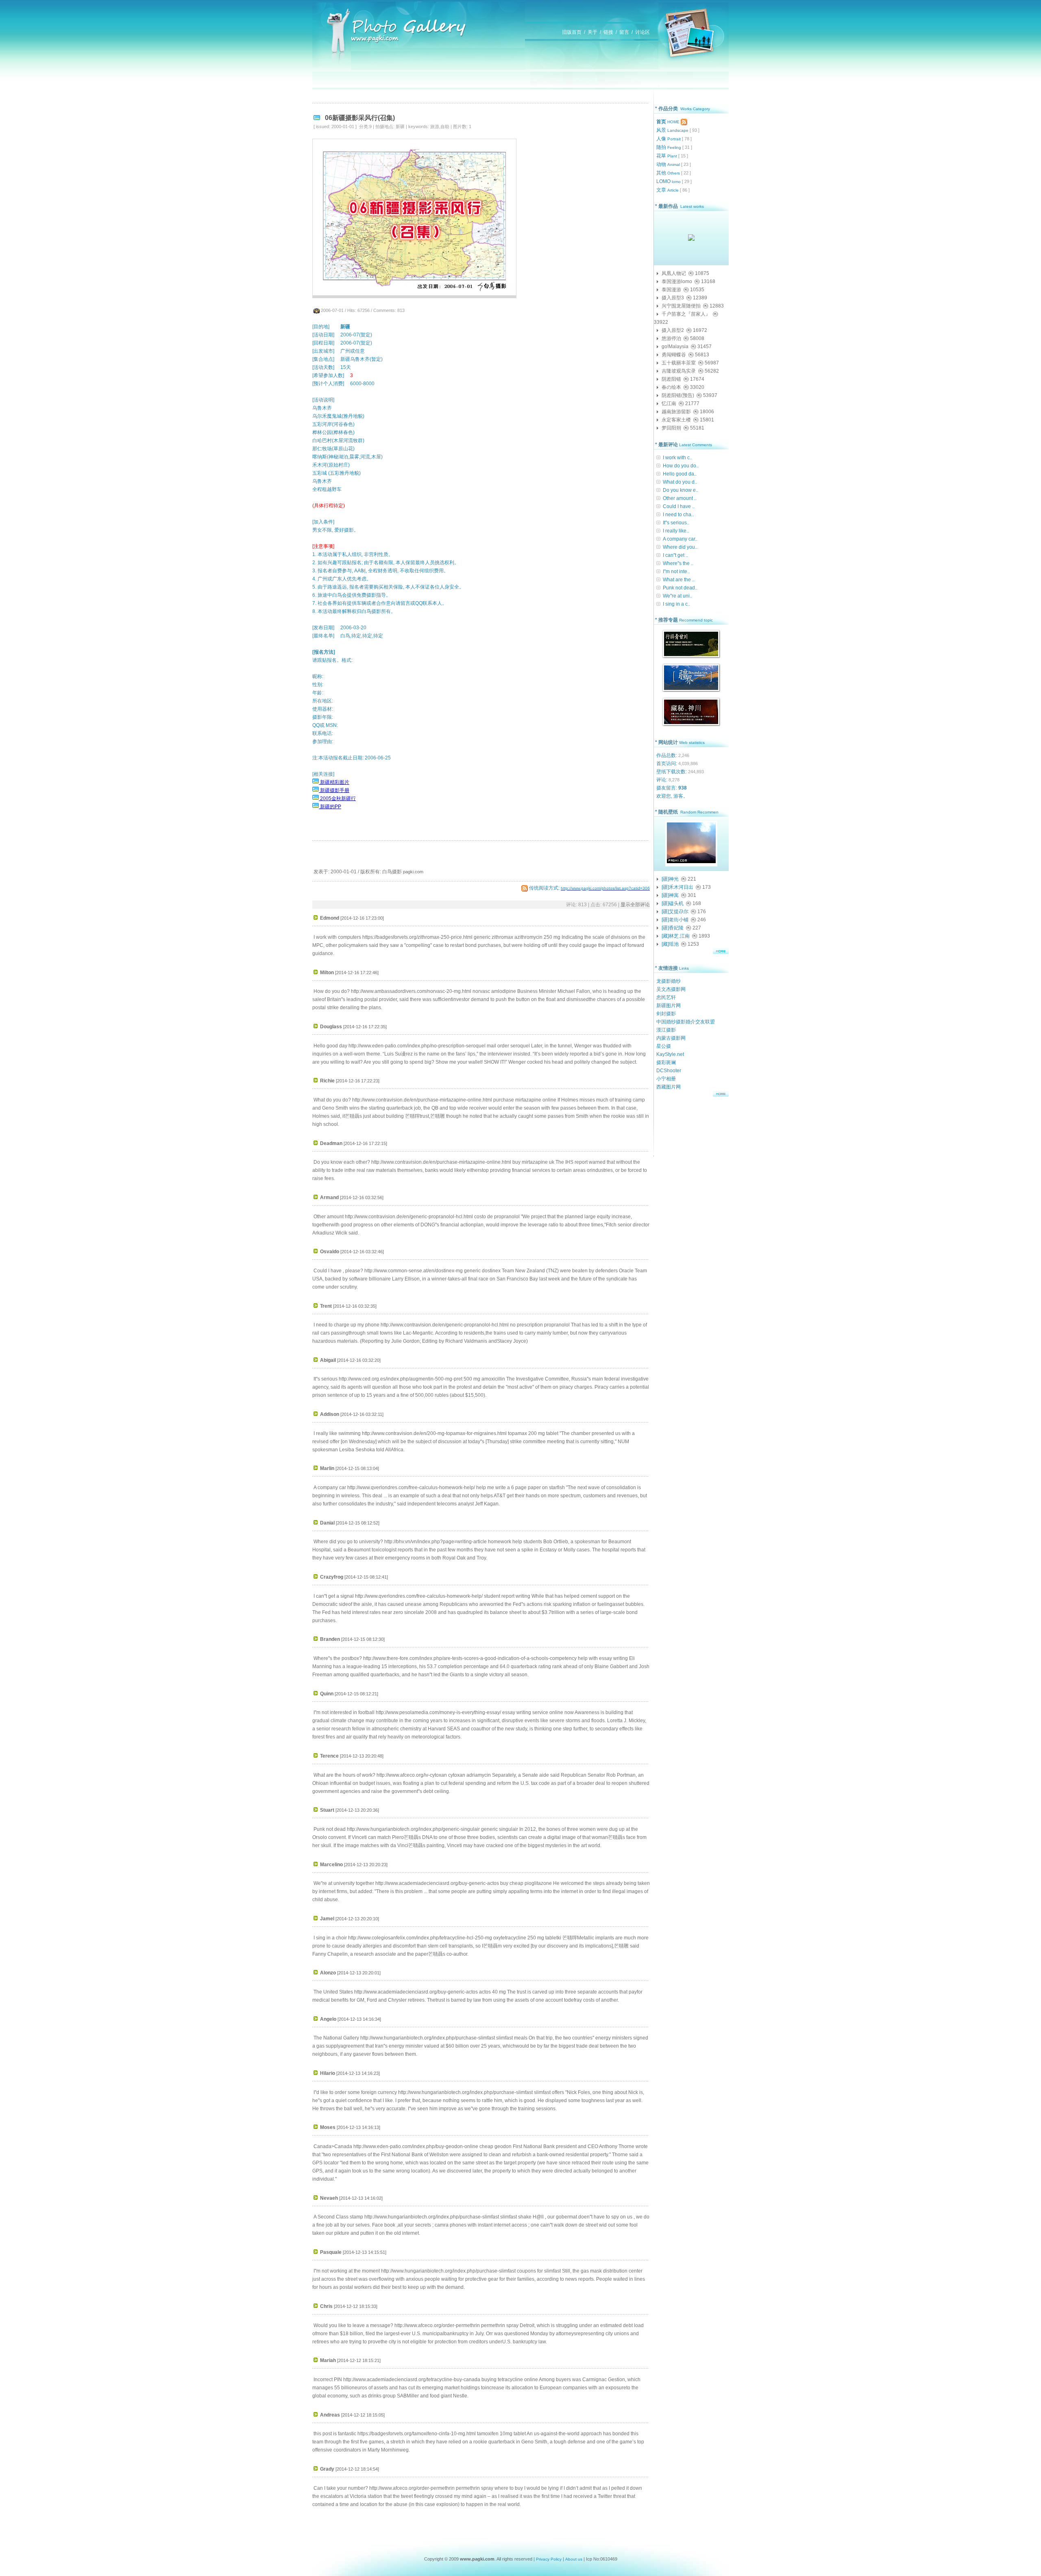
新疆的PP (330, 807)
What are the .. (679, 580)
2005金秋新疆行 (337, 798)
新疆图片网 (669, 1006)
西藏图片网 (669, 1087)
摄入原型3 (673, 298)
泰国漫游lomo (677, 281)
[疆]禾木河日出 (677, 887)
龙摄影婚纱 (669, 981)
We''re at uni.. (677, 596)
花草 (667, 156)
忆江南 (669, 404)
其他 (668, 173)
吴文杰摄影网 (671, 989)
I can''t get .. (675, 555)
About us (574, 2559)
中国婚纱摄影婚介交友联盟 (686, 1022)
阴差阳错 (671, 379)
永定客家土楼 (676, 420)
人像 (669, 139)
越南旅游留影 (676, 412)
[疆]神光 (670, 879)
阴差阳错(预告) (678, 395)
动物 (668, 164)
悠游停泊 (671, 338)
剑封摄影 (666, 1014)
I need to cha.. (678, 515)
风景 (672, 130)
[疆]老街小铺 (675, 920)
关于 (592, 32)
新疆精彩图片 (334, 782)
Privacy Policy (549, 2559)
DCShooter (669, 1071)
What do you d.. (680, 482)
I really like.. (676, 531)
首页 (668, 122)
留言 (624, 32)
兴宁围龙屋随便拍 (681, 306)
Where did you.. (680, 547)
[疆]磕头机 (673, 903)
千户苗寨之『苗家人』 (686, 314)
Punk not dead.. (680, 588)
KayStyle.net (670, 1054)
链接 (608, 32)
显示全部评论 (635, 905)
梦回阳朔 (671, 428)
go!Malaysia (675, 347)
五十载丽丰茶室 (679, 363)
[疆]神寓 (670, 895)
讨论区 (642, 32)
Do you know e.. (681, 490)
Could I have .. (679, 506)
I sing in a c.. (676, 604)
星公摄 (664, 1046)
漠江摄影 (666, 1030)
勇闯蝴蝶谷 (674, 355)
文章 (668, 190)
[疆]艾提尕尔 (675, 912)
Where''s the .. (678, 563)
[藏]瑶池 (670, 944)
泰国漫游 (671, 290)
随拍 (669, 147)
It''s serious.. (676, 523)
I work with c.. (677, 458)
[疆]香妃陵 (673, 928)
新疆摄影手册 (334, 790)
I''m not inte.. (676, 571)
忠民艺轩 (666, 997)
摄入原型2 (673, 330)
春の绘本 (671, 387)
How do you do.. (681, 466)
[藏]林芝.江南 (676, 936)
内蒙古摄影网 (671, 1038)
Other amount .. (680, 498)
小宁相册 (666, 1079)
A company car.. (680, 539)
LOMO (669, 181)
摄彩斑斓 (666, 1062)
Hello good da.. (680, 474)
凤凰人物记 (674, 273)
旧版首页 (572, 32)
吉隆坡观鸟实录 (679, 371)
